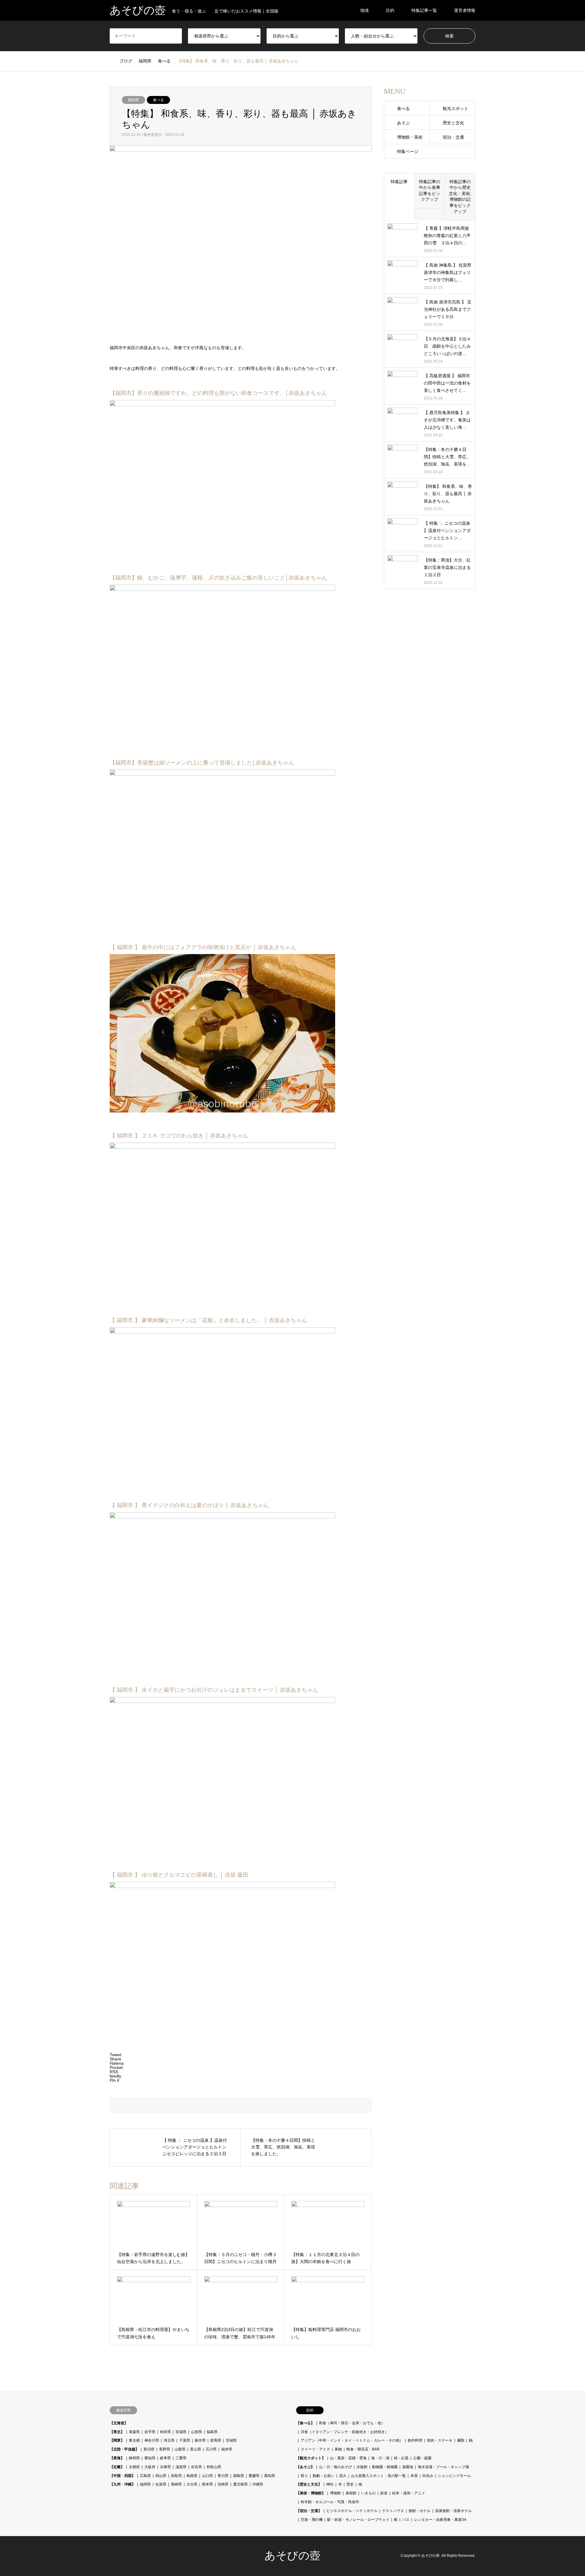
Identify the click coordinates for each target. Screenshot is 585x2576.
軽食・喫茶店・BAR (363, 2449)
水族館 (362, 2467)
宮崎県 (223, 2484)
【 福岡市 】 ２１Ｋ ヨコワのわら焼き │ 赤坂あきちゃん (179, 1136)
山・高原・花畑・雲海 (348, 2458)
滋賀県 (181, 2467)
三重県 (181, 2458)
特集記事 (399, 182)
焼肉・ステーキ (440, 2440)
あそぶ (403, 123)
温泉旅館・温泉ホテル (453, 2511)
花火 (343, 2476)
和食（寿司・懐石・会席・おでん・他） (352, 2423)
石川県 (211, 2449)
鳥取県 (176, 2476)
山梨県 (180, 2449)
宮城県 (181, 2432)
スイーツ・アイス (315, 2449)
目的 (390, 10)
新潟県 (149, 2449)
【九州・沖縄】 (122, 2484)
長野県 (165, 2449)
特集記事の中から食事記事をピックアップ (430, 191)
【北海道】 (119, 2423)
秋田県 (165, 2432)
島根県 (192, 2476)
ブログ (126, 61)
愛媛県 (254, 2476)
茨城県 (231, 2440)
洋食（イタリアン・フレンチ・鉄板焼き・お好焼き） (345, 2432)
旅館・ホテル (420, 2511)
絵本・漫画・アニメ (409, 2493)
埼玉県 (169, 2440)
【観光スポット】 (311, 2458)
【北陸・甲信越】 (124, 2449)
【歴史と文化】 (309, 2484)
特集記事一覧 (424, 10)
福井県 (227, 2449)
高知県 (270, 2476)
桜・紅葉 (401, 2458)
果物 (338, 2449)
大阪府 (150, 2467)
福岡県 (133, 100)
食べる (158, 100)
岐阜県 (165, 2458)
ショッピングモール (454, 2476)
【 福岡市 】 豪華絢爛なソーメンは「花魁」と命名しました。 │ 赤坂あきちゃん (208, 1320)
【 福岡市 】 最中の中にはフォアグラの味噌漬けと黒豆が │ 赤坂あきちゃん (203, 947)
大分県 (192, 2484)
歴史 (350, 2484)
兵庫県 (165, 2467)
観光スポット (456, 108)
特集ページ (408, 151)
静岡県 (134, 2458)
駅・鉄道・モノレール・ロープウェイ (358, 2520)
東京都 (134, 2440)
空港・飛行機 (312, 2520)
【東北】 (117, 2432)
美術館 (351, 2493)
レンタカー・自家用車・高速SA (440, 2520)
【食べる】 (305, 2423)
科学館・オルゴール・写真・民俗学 (330, 2502)
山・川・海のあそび (335, 2467)
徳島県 (239, 2476)
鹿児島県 (240, 2484)
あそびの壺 (292, 2556)
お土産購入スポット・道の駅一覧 (378, 2476)
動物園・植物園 (385, 2467)
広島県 (145, 2476)
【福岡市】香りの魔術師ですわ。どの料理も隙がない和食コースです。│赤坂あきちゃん (218, 393)
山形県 (197, 2432)
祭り (304, 2476)
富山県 (196, 2449)
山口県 (207, 2476)
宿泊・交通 (453, 137)
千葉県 (185, 2440)
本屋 (414, 2476)
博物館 (335, 2493)
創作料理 (415, 2440)
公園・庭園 (422, 2458)
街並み (428, 2476)
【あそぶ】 (305, 2467)
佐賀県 (161, 2484)
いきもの (368, 2493)
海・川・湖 (380, 2458)
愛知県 (150, 2458)
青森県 (134, 2432)
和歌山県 (214, 2467)
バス (406, 2520)
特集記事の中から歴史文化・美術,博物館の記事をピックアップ (460, 197)
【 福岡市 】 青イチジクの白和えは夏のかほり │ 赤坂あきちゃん (189, 1505)
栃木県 (200, 2440)
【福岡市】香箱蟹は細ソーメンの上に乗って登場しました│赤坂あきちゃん (202, 763)
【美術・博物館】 (311, 2493)
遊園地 (408, 2467)
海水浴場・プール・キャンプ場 (443, 2467)
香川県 (223, 2476)
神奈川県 (152, 2440)
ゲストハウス (393, 2511)
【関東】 (117, 2440)
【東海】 (117, 2458)
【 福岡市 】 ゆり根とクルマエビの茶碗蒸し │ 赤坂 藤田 (179, 1875)
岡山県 (161, 2476)
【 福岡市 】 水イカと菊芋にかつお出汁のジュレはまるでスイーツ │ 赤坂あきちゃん (214, 1690)
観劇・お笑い (324, 2476)
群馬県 (216, 2440)
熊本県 (207, 2484)
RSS (120, 2556)
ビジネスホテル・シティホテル (352, 2511)
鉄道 (384, 2493)
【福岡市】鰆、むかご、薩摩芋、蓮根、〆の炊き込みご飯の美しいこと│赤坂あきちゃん (218, 578)
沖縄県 (258, 2484)
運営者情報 (465, 10)
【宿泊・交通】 (309, 2511)
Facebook (112, 2556)
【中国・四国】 (122, 2476)
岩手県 (150, 2432)
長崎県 (176, 2484)
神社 (330, 2484)
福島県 (212, 2432)
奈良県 (197, 2467)
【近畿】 (117, 2467)
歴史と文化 (453, 123)
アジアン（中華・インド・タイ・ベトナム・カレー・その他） (352, 2440)
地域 (364, 10)
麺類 (461, 2440)
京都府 (134, 2467)
